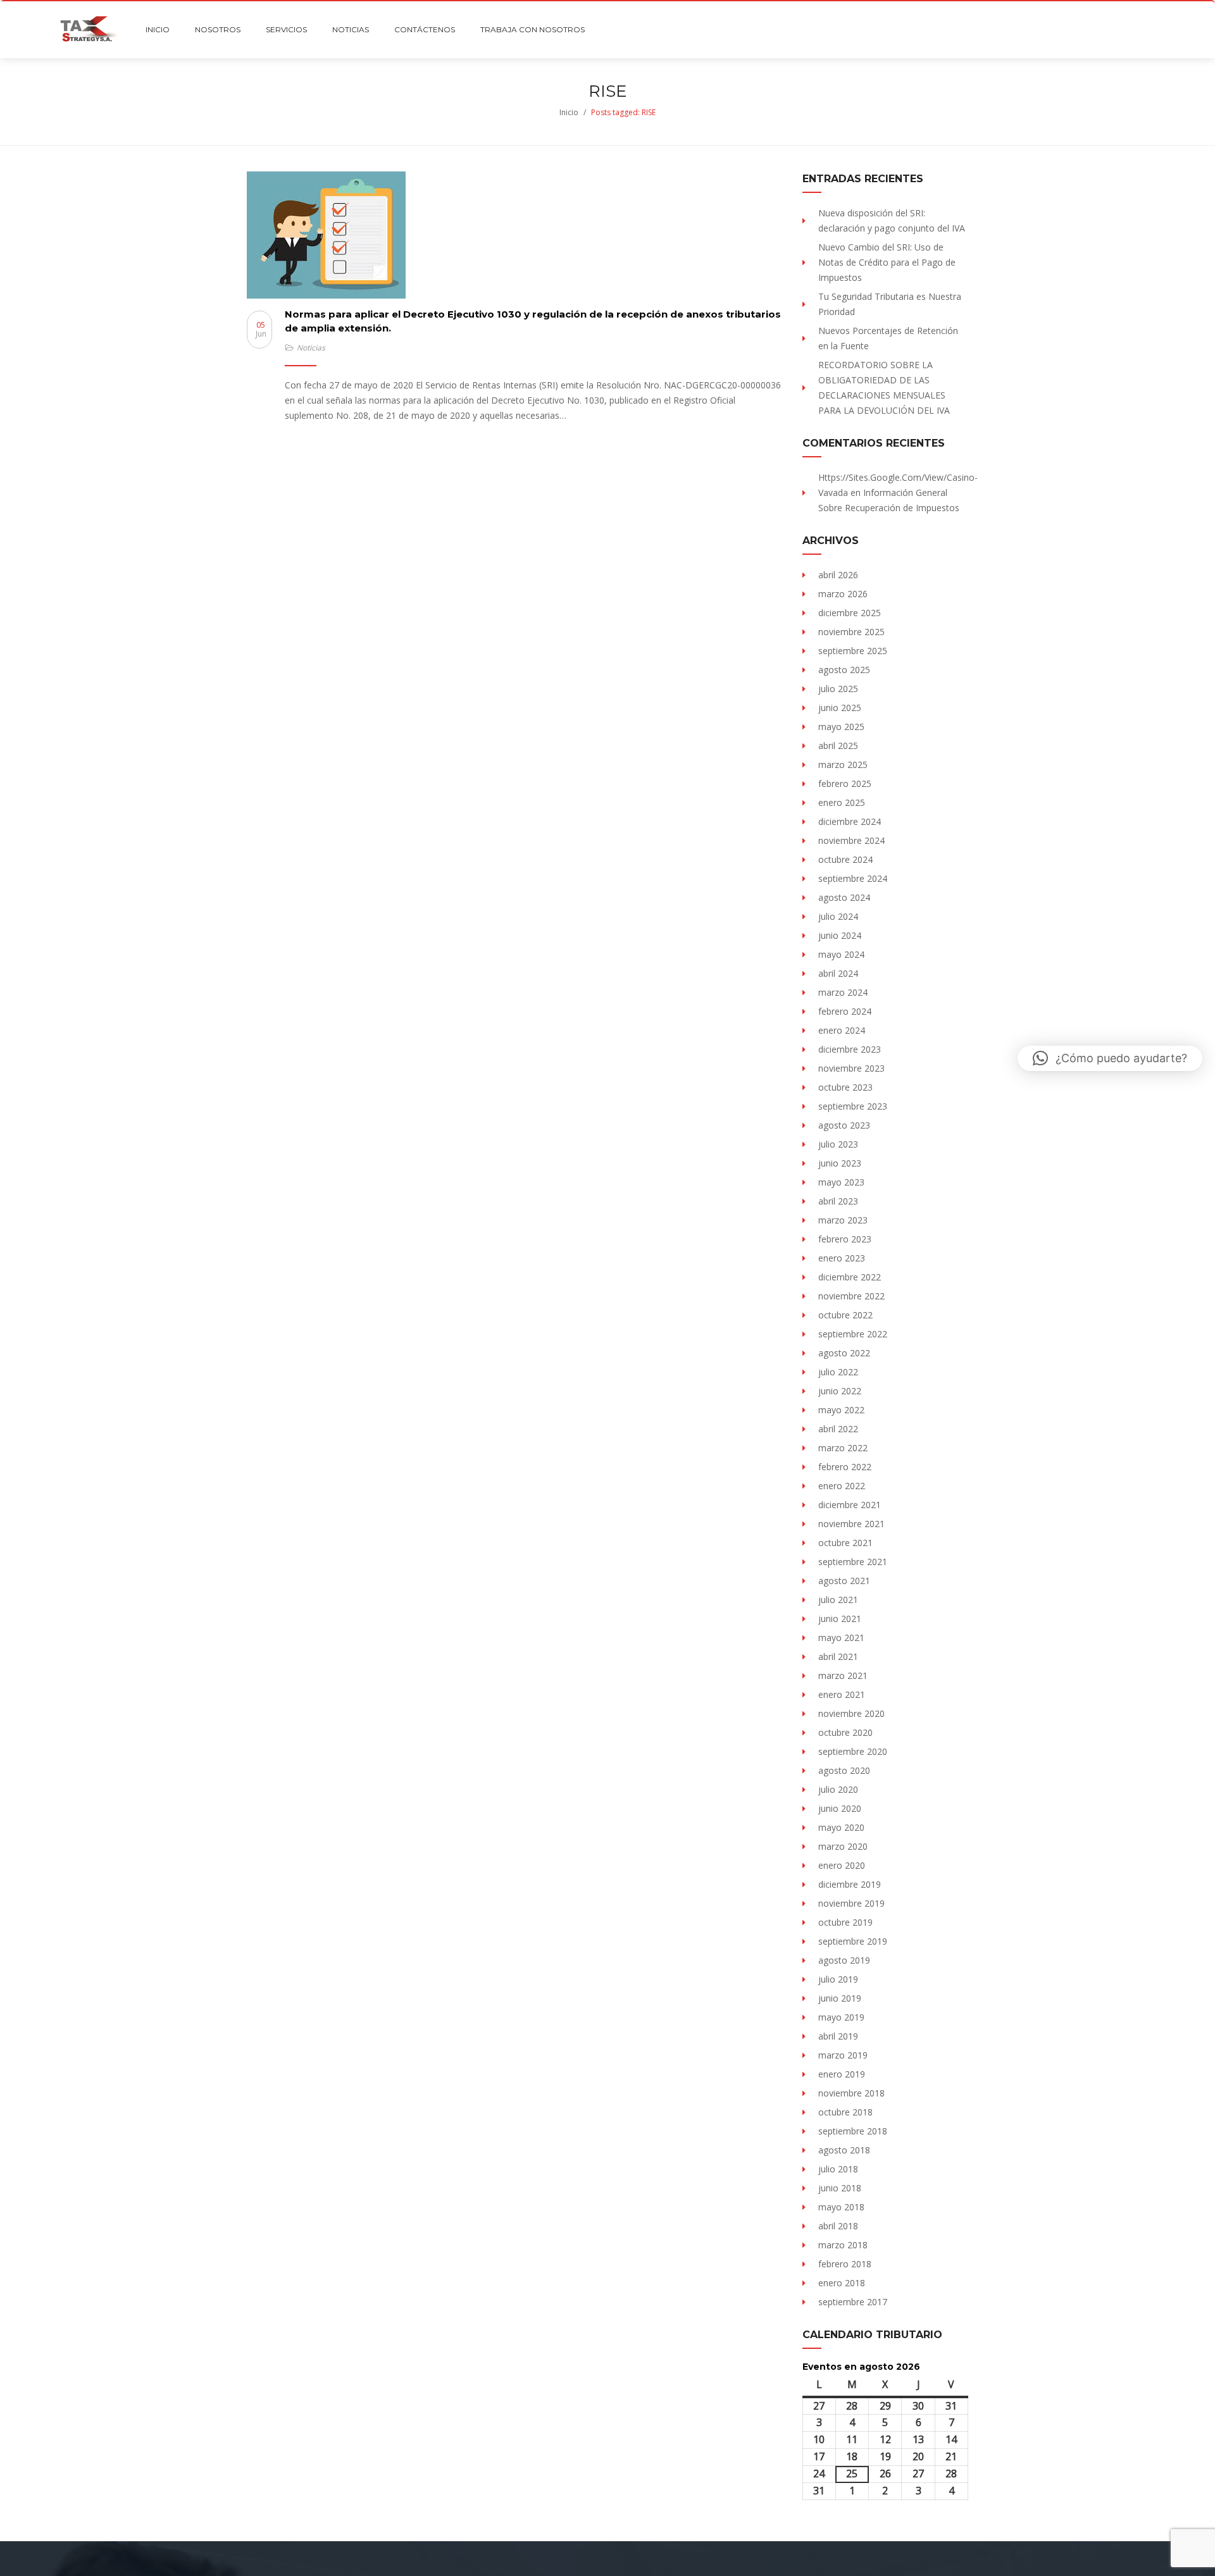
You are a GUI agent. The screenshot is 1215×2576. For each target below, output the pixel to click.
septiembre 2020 (853, 1751)
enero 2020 (842, 1865)
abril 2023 (838, 1201)
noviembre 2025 (851, 632)
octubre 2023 (845, 1087)
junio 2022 (840, 1391)
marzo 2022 (843, 1448)
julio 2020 (838, 1789)
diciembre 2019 (850, 1884)
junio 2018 (840, 2188)
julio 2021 (838, 1600)
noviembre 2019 (851, 1903)
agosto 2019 (844, 1960)
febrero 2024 (845, 1011)
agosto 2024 (844, 897)
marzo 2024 (843, 992)
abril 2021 (838, 1656)
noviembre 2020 (851, 1713)
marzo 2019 (843, 2055)
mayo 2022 (841, 1410)
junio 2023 (840, 1163)
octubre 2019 (845, 1922)
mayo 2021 (841, 1638)
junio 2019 (840, 1998)
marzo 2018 (843, 2245)
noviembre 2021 (851, 1524)
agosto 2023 (844, 1125)
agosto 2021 (844, 1581)
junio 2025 (840, 708)
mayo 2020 (841, 1827)
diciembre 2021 (850, 1505)
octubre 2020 (845, 1732)
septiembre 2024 (853, 878)
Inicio (569, 112)
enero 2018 (842, 2283)
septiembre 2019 (853, 1941)
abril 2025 (838, 746)
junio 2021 (840, 1619)
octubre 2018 (845, 2112)
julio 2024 (838, 916)
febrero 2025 (845, 783)
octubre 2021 (845, 1543)
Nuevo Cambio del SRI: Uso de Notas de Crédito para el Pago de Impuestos (887, 262)
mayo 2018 (841, 2207)
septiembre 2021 (853, 1562)
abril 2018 (838, 2226)
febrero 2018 (845, 2264)
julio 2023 (838, 1144)
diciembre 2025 (850, 613)
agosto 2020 (844, 1770)
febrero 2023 (845, 1239)
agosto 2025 (844, 670)
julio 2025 (838, 689)
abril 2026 (838, 575)
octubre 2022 (845, 1315)
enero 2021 (842, 1694)
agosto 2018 (844, 2150)
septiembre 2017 (853, 2302)
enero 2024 (842, 1030)
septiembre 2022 (853, 1334)
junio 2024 (840, 935)
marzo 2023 (843, 1220)
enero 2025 (842, 802)
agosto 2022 (844, 1353)
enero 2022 (842, 1486)
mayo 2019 (841, 2017)
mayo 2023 (841, 1182)
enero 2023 (842, 1258)
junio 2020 (840, 1808)
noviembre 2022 (851, 1296)
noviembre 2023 (851, 1068)
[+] (515, 235)
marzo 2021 (843, 1675)
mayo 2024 (841, 954)
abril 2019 (838, 2036)
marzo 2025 (843, 765)
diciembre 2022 (850, 1277)
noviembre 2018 (851, 2093)
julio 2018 (838, 2169)
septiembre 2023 (853, 1106)
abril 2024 (838, 973)
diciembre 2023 (850, 1049)
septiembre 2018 (853, 2131)
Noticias (311, 348)
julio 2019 (838, 1979)
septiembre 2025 (853, 651)
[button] (1110, 1058)
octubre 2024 (845, 859)
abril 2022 (838, 1429)
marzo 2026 (843, 594)
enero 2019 (842, 2074)
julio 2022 (838, 1372)
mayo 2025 (841, 727)
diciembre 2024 (850, 821)
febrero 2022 (845, 1467)
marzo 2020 (843, 1846)
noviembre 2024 (851, 840)
